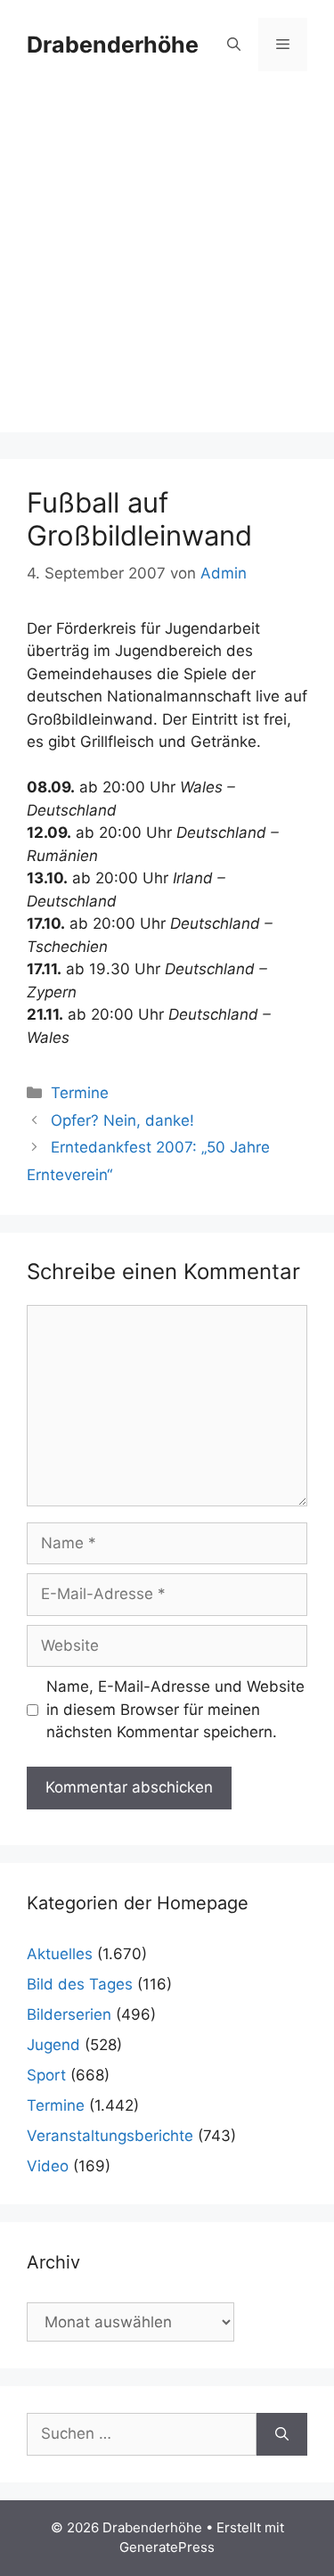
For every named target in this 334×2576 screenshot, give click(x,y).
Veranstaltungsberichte (110, 2136)
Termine (80, 1093)
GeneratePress (167, 2547)
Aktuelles (60, 1954)
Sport (46, 2075)
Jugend (53, 2045)
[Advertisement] (167, 265)
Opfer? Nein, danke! (122, 1120)
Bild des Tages (80, 1984)
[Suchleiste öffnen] (234, 45)
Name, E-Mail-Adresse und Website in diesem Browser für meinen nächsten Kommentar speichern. (175, 1709)
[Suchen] (282, 2434)
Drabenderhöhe (113, 45)
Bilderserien (69, 2014)
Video (48, 2166)
